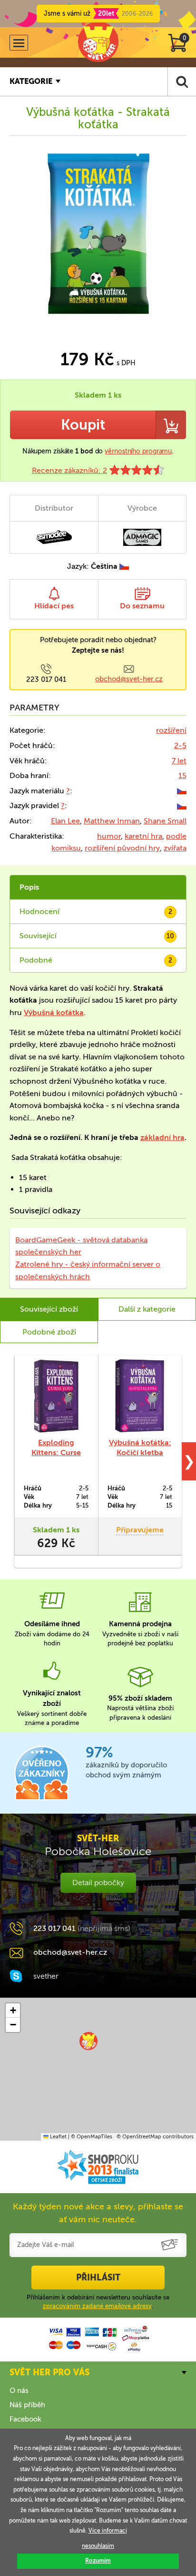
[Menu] (19, 43)
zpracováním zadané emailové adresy (97, 2306)
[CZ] (182, 791)
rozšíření (171, 730)
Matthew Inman (112, 821)
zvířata (175, 848)
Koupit (83, 425)
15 (182, 775)
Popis (29, 887)
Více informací (108, 2531)
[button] (88, 2041)
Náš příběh (27, 2405)
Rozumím (98, 2561)
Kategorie (31, 81)
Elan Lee (65, 821)
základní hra (162, 1137)
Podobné (96, 960)
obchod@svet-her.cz (129, 679)
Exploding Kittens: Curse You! (56, 1452)
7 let (179, 761)
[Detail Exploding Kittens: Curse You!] (56, 1396)
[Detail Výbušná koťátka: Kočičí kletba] (140, 1396)
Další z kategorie (147, 1309)
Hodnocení (96, 911)
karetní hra (143, 836)
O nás (19, 2391)
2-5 (180, 745)
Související (97, 936)
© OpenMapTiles (92, 2137)
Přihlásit (98, 2278)
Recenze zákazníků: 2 (69, 470)
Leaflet (58, 2137)
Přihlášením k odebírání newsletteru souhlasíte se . (98, 2302)
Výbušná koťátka (54, 1012)
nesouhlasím (98, 2546)
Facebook (25, 2419)
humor (109, 836)
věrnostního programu (138, 451)
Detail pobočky (98, 1883)
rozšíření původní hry (122, 848)
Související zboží (49, 1309)
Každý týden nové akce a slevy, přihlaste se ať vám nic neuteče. (98, 2213)
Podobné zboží (49, 1332)
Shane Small (165, 821)
